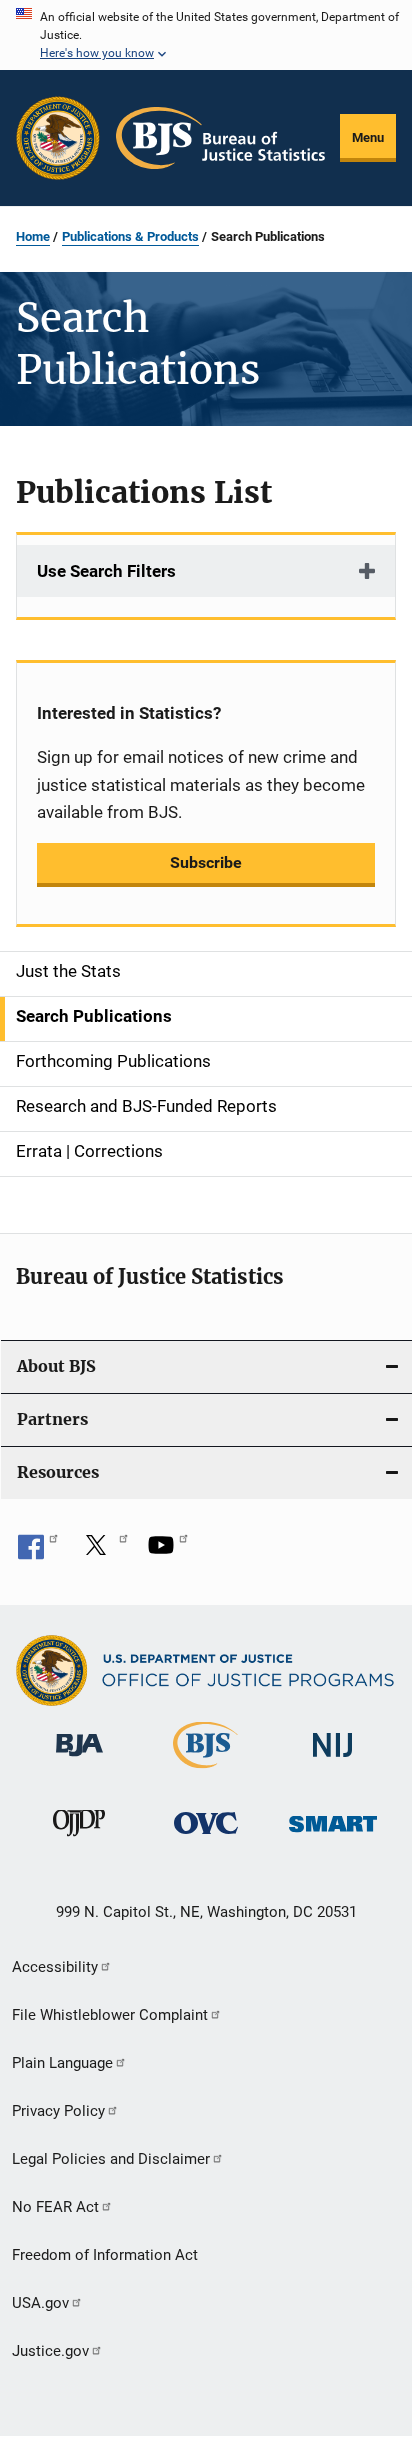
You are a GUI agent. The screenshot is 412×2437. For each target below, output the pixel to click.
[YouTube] (168, 1552)
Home (33, 236)
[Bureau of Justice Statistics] (205, 1772)
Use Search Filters (106, 571)
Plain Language (62, 2063)
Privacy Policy (58, 2111)
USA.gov (40, 2303)
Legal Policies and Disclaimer (111, 2159)
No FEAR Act (55, 2207)
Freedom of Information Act (105, 2255)
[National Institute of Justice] (333, 1760)
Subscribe (206, 862)
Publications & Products (130, 236)
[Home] (220, 138)
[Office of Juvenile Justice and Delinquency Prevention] (79, 1840)
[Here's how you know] (206, 35)
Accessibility (55, 1967)
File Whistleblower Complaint (110, 2015)
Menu (368, 137)
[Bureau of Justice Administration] (79, 1760)
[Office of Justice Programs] (58, 138)
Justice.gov (50, 2351)
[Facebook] (38, 1552)
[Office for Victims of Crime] (206, 1837)
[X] (103, 1552)
